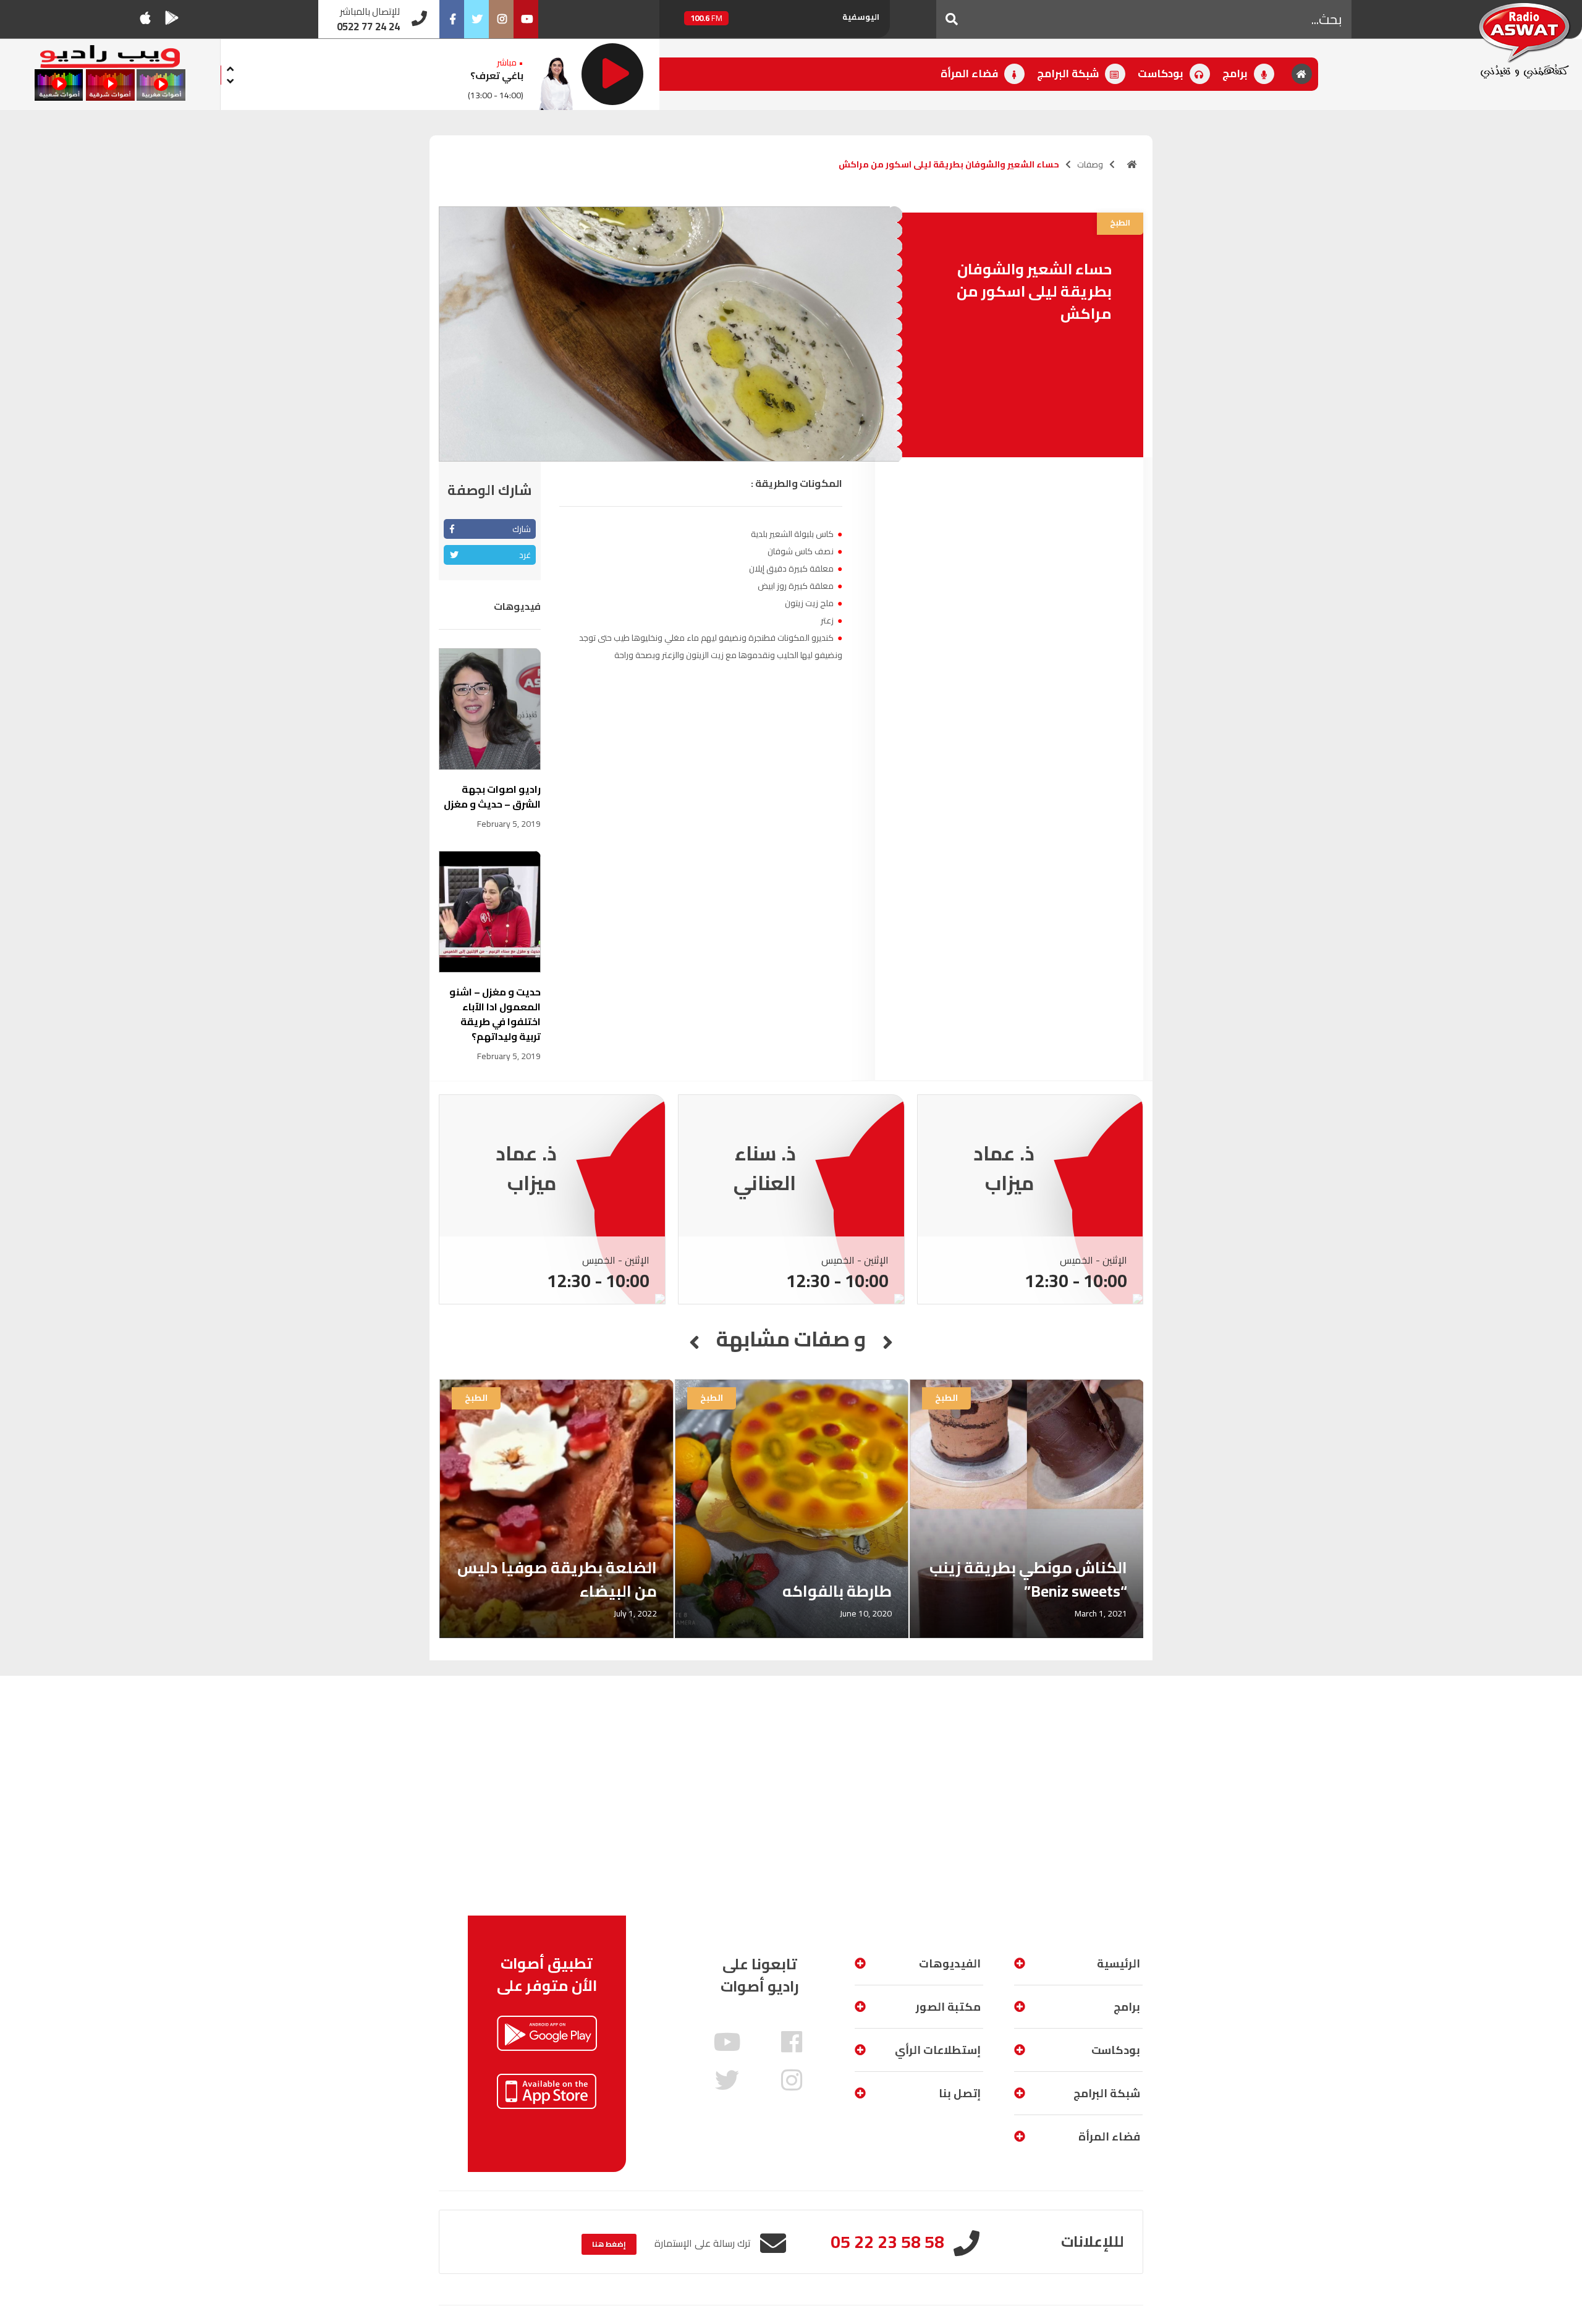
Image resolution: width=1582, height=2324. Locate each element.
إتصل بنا (960, 2093)
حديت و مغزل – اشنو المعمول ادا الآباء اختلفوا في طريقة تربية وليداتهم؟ (495, 1014)
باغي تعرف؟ (497, 75)
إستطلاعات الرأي (938, 2050)
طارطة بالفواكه (837, 1591)
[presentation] (231, 67)
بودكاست (1162, 74)
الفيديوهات (950, 1963)
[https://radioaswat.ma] (1132, 164)
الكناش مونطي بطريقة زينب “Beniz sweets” (1028, 1579)
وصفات (1090, 164)
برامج (1236, 74)
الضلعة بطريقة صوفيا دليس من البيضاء (557, 1579)
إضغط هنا (609, 2244)
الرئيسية (1119, 1963)
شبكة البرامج (1069, 74)
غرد (525, 555)
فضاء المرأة (971, 74)
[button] (952, 19)
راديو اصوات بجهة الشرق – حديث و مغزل (492, 796)
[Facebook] (452, 19)
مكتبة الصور (948, 2007)
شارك (522, 529)
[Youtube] (526, 19)
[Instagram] (501, 19)
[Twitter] (476, 19)
